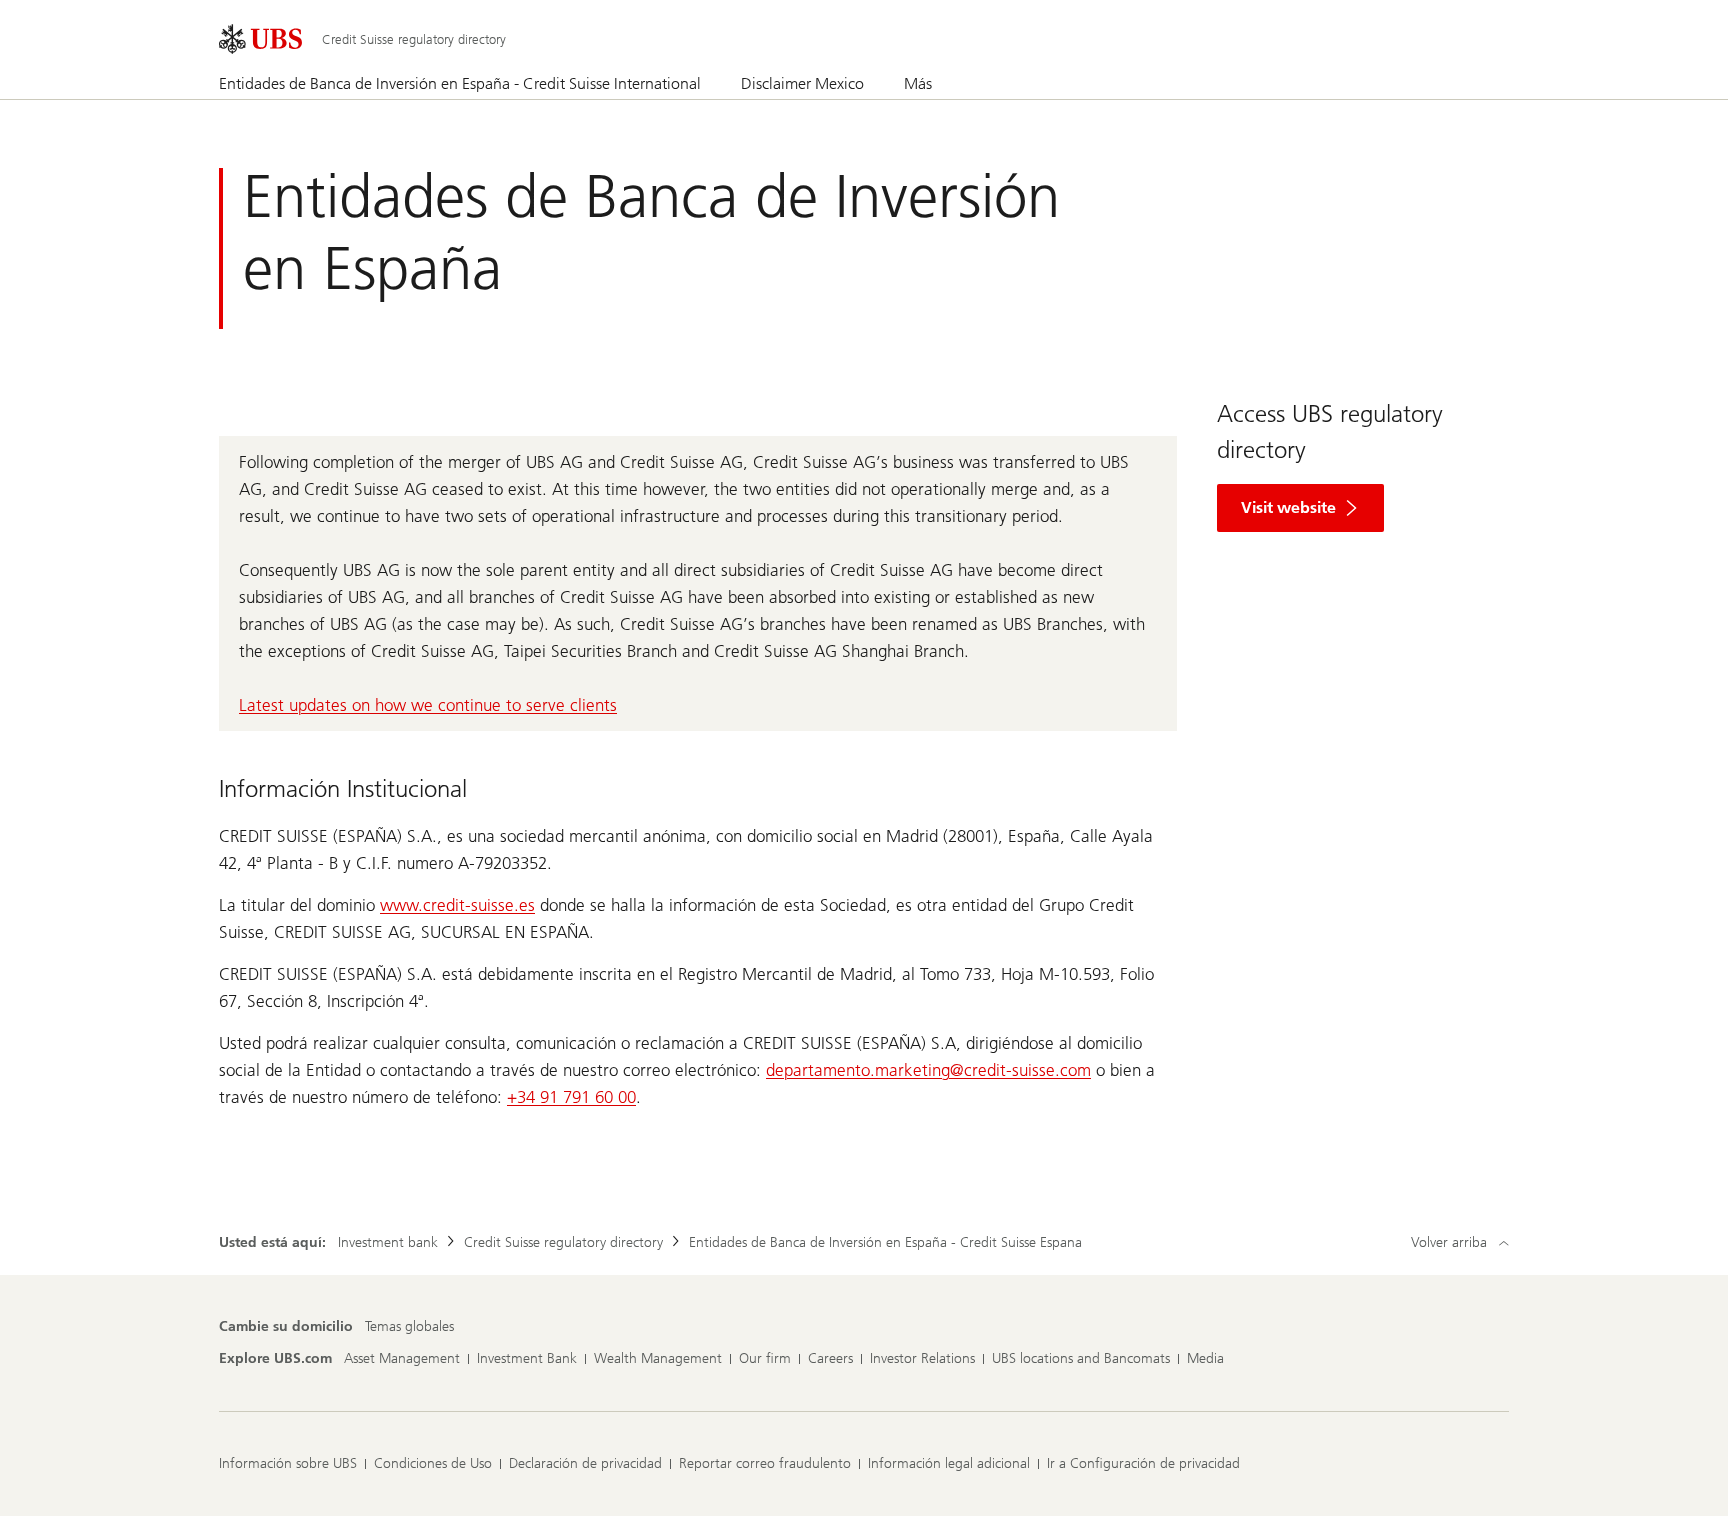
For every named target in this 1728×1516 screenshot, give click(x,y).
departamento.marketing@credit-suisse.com (928, 1070)
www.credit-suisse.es (457, 905)
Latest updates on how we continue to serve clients (428, 705)
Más (918, 83)
